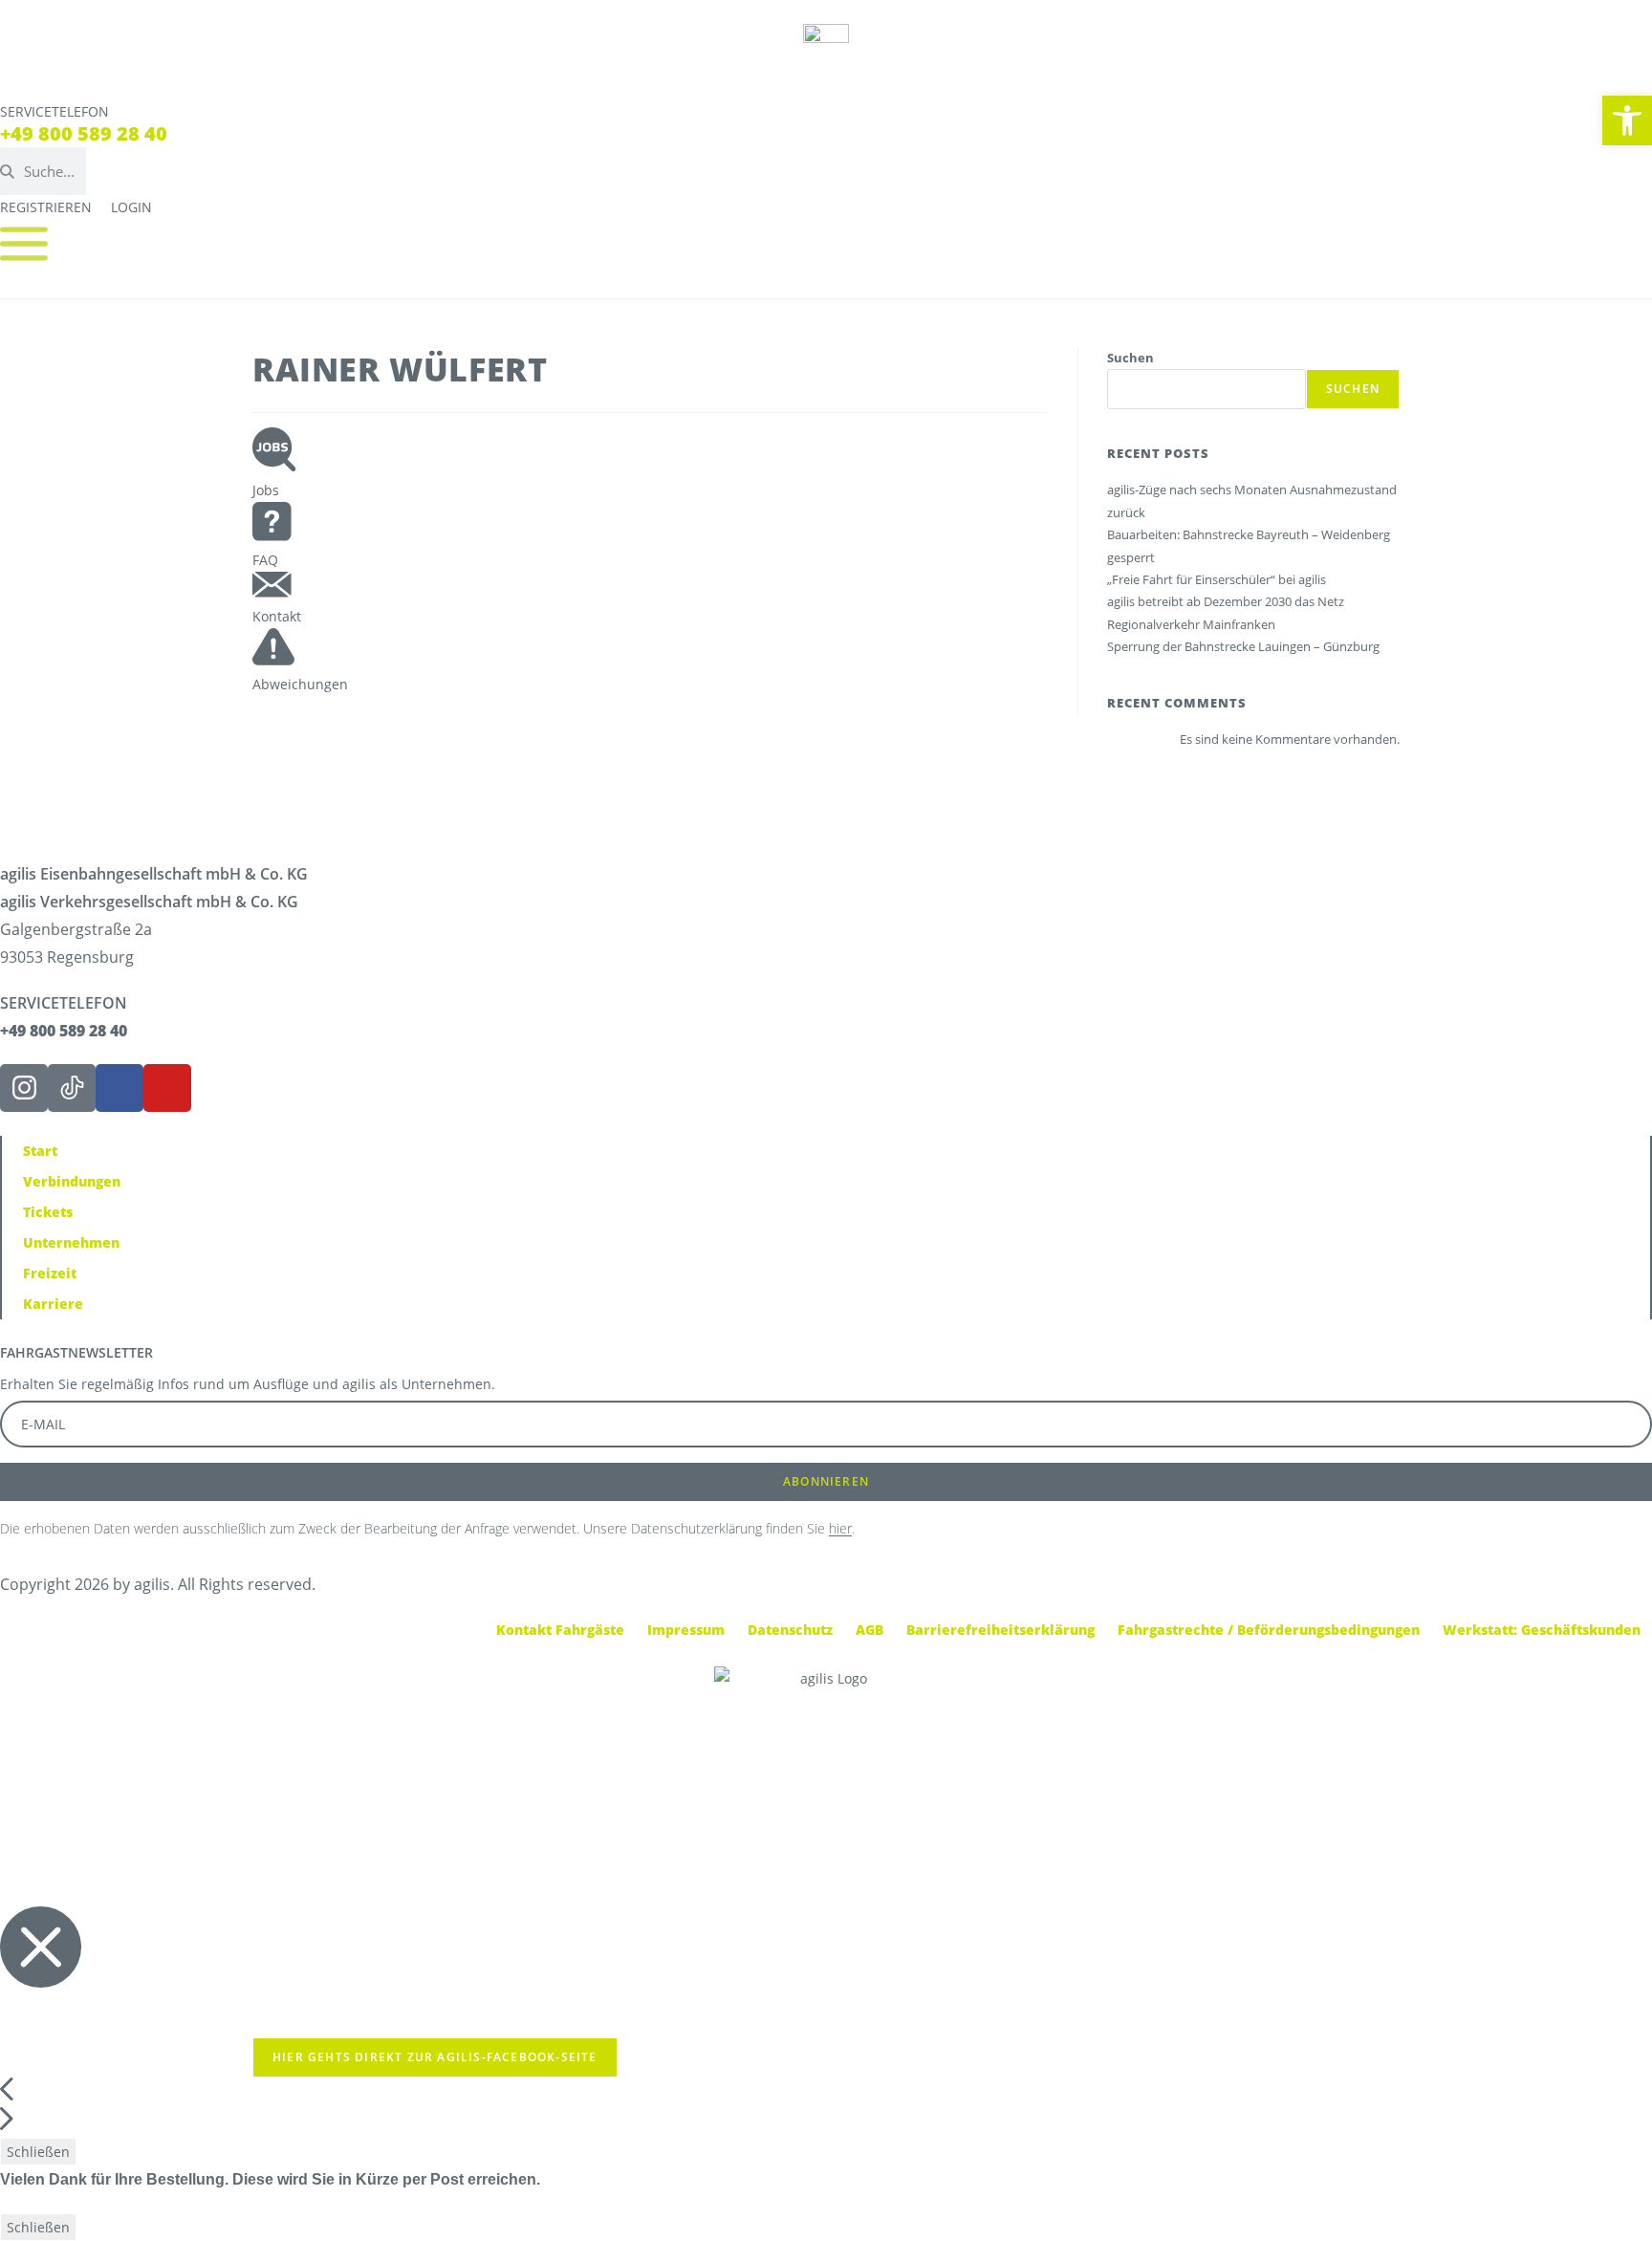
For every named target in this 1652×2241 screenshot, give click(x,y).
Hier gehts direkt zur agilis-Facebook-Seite (435, 2057)
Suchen (1130, 358)
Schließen (38, 2152)
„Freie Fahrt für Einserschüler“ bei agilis (1217, 579)
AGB (869, 1630)
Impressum (686, 1630)
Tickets (48, 1212)
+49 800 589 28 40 (84, 133)
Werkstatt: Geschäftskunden (1542, 1630)
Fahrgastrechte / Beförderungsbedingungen (1269, 1630)
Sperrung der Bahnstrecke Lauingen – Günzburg (1243, 646)
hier (840, 1528)
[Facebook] (120, 1088)
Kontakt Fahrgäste (560, 1630)
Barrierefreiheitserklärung (1000, 1630)
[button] (1627, 120)
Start (40, 1151)
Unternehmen (71, 1242)
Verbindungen (72, 1181)
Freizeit (50, 1273)
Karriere (53, 1304)
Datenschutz (790, 1630)
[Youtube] (167, 1088)
